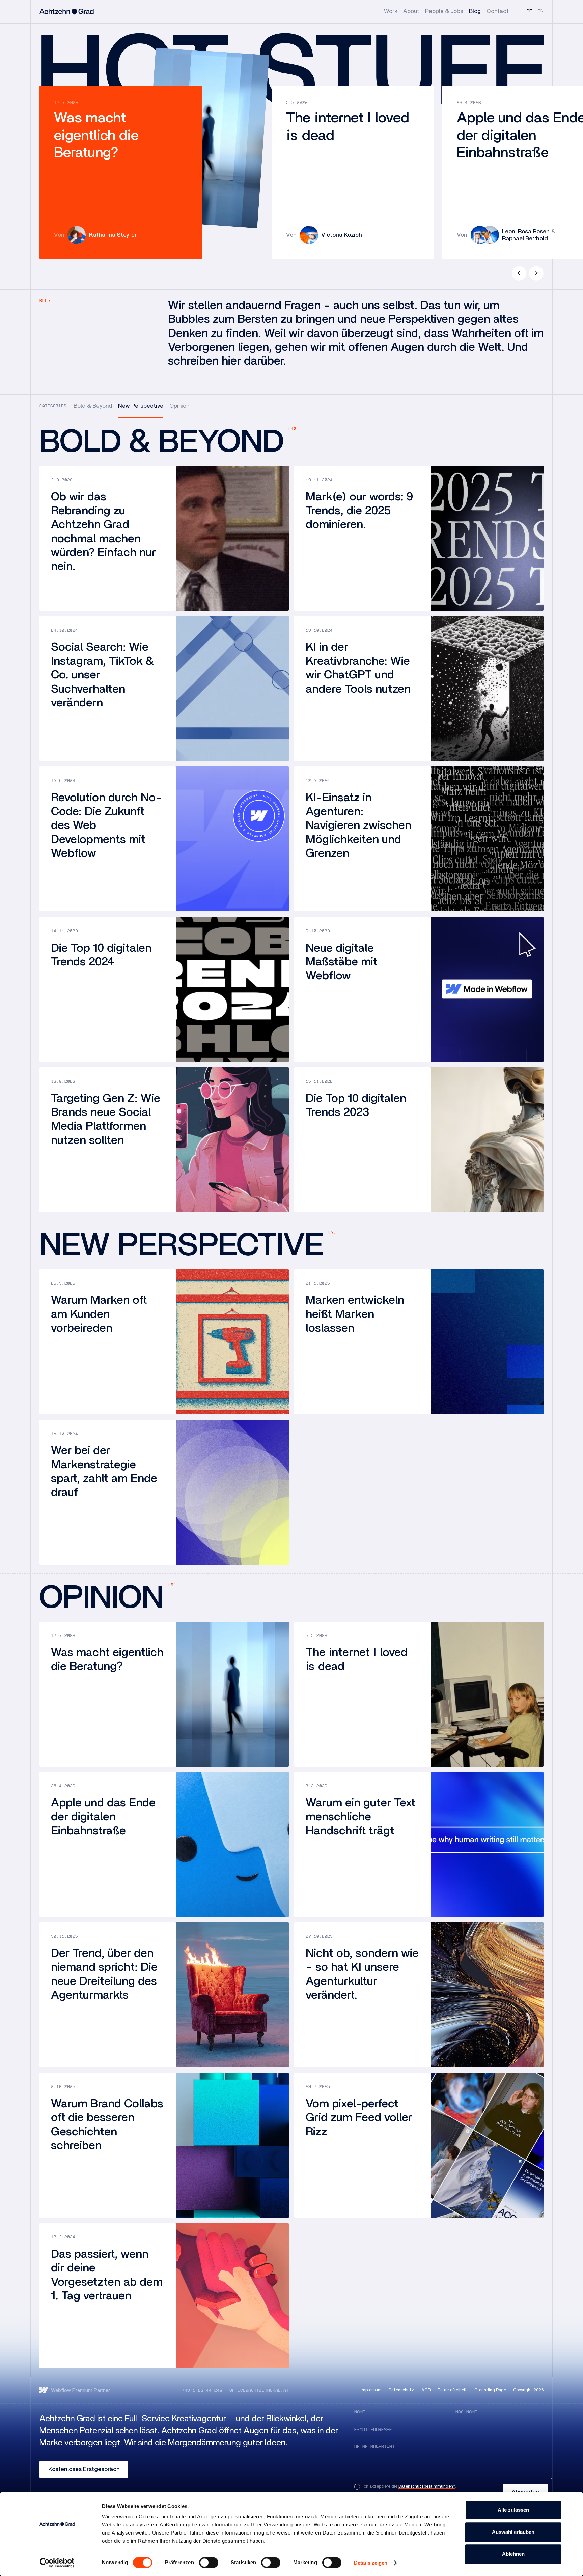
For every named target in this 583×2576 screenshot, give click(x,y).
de (529, 11)
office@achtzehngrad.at (259, 2390)
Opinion (179, 406)
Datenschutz (401, 2390)
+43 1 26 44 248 (202, 2390)
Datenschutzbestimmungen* (427, 2486)
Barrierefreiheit (452, 2390)
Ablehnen (513, 2554)
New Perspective (141, 406)
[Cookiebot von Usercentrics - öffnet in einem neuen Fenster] (57, 2563)
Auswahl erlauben (513, 2532)
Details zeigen (371, 2563)
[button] (519, 273)
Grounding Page (490, 2390)
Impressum (371, 2390)
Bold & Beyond (93, 406)
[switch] (209, 2563)
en (541, 11)
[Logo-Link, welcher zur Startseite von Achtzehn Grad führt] (67, 12)
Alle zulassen (513, 2510)
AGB (426, 2390)
